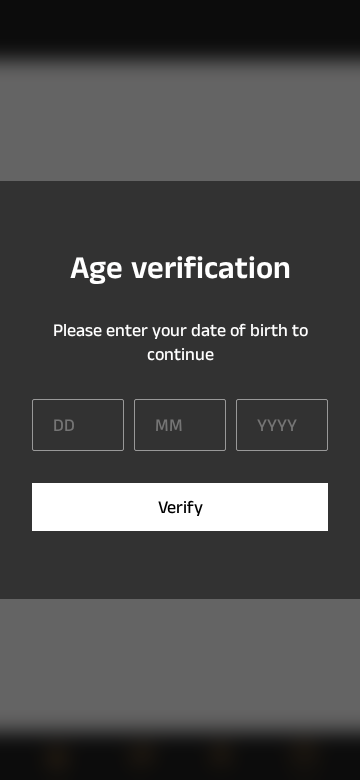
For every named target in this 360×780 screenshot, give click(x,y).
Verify (180, 507)
